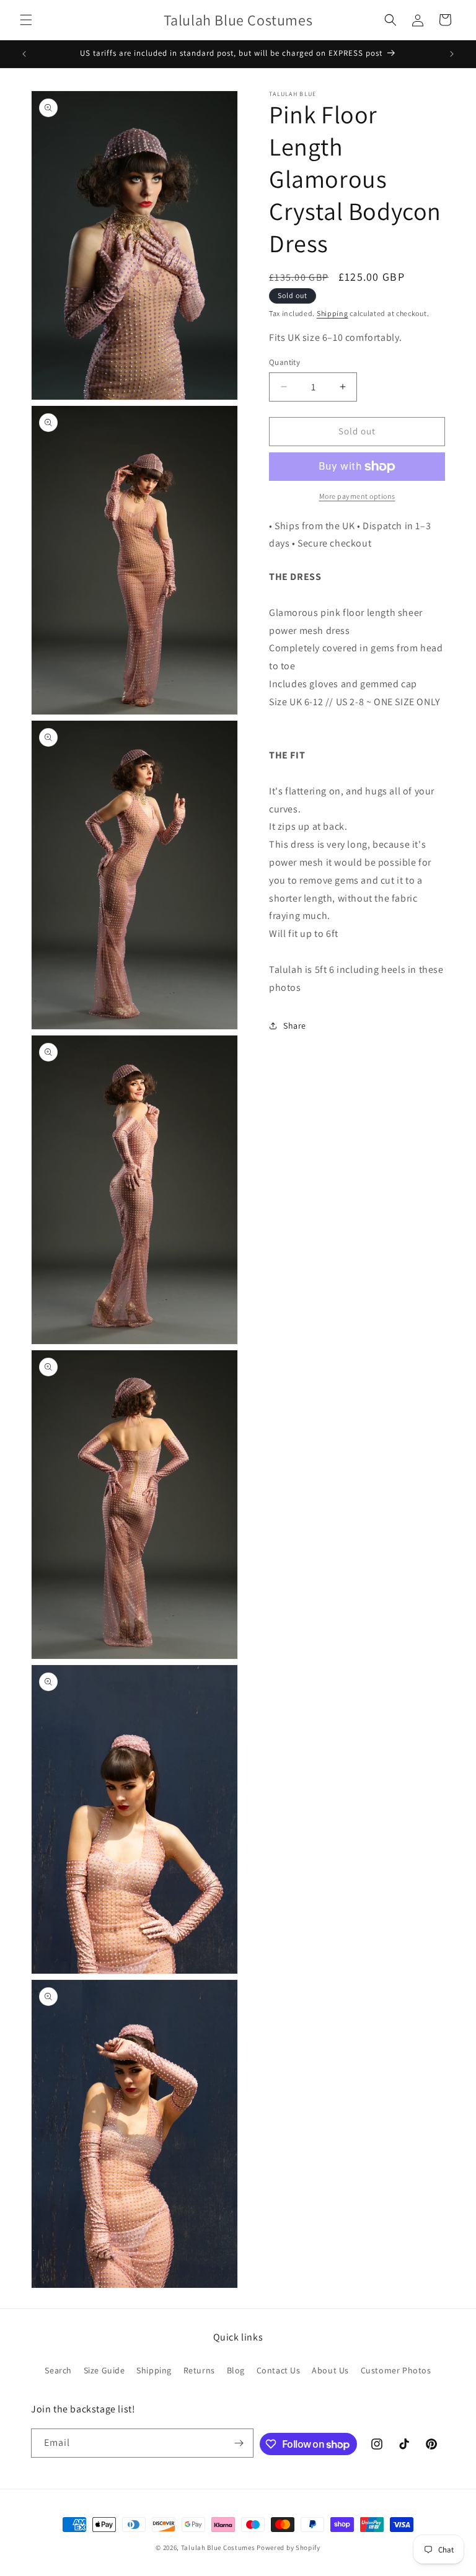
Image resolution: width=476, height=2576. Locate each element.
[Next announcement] (452, 54)
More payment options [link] (357, 496)
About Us (330, 2370)
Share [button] (295, 1026)
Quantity (284, 362)
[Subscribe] (239, 2443)
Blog (236, 2370)
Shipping (333, 313)
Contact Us (279, 2370)
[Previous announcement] (24, 54)
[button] (26, 20)
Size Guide (104, 2370)
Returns (199, 2370)
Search (58, 2370)
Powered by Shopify (289, 2547)
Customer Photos (396, 2370)
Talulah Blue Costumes (218, 2547)
